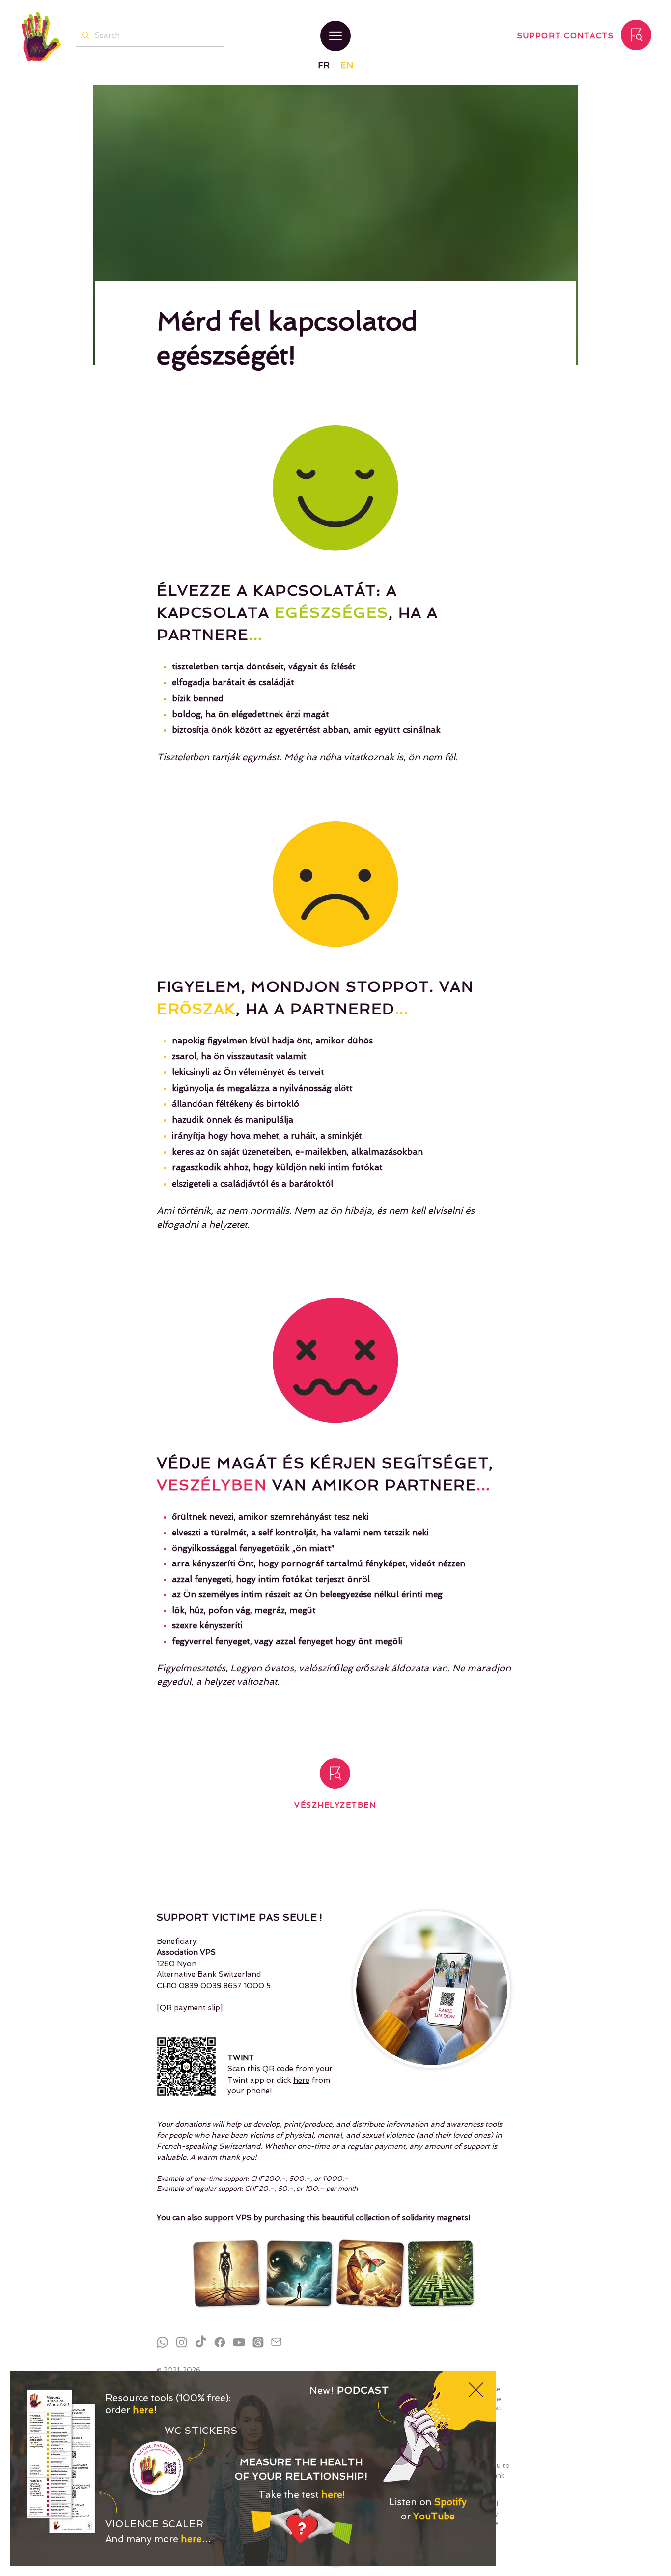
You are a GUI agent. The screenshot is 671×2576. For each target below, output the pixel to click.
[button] (476, 2390)
